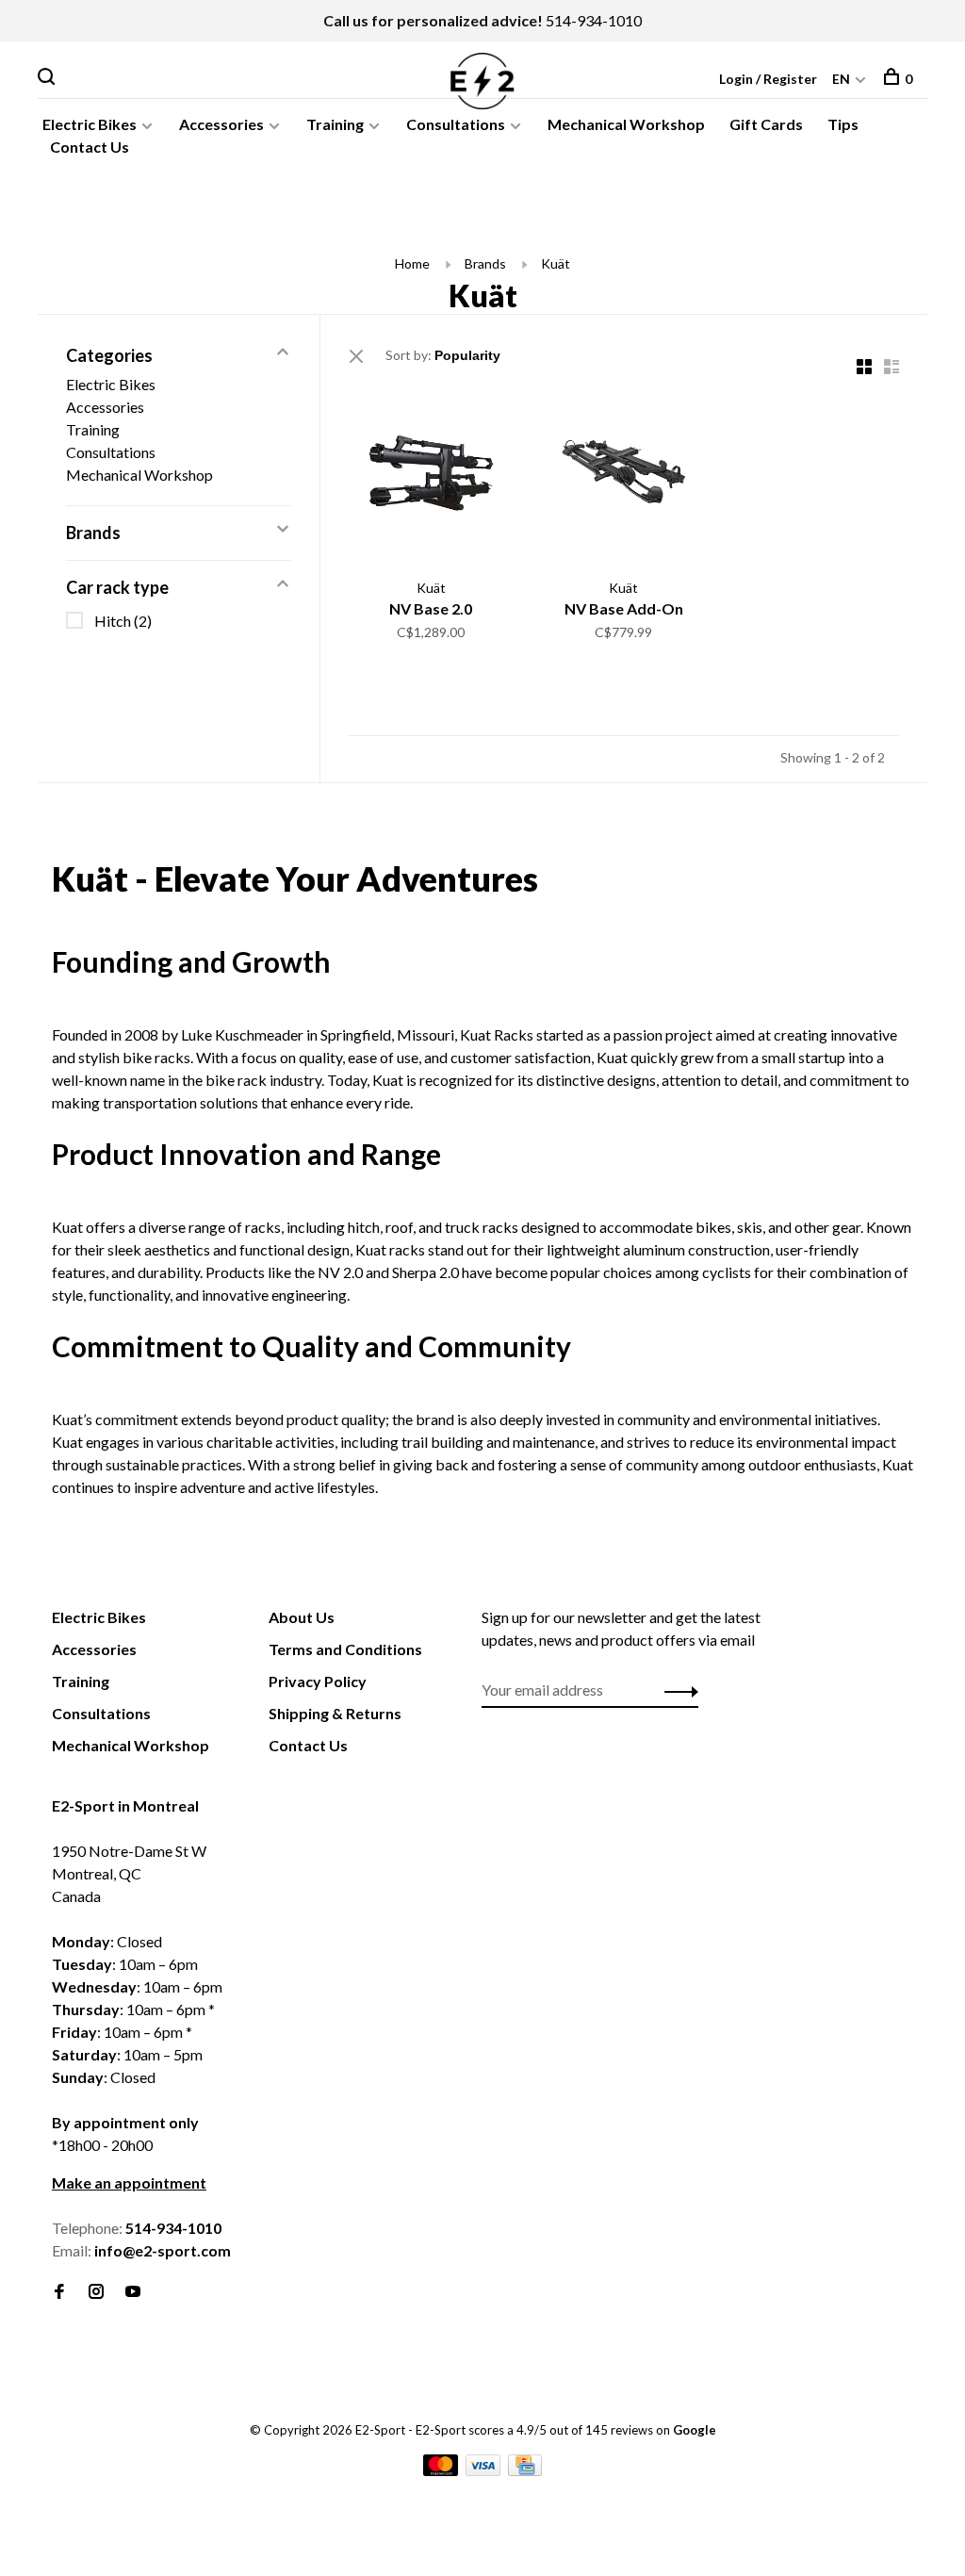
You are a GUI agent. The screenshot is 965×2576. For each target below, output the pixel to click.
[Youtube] (133, 2292)
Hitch (123, 621)
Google (695, 2430)
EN (841, 79)
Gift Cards (766, 124)
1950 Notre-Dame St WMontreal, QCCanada (129, 1873)
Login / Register (768, 79)
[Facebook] (59, 2292)
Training (335, 124)
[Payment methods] (442, 2470)
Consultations (456, 124)
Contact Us (90, 147)
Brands (485, 263)
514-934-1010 (594, 20)
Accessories (221, 124)
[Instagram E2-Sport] (96, 2292)
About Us (302, 1617)
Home (412, 263)
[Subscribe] (676, 1690)
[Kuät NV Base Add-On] (624, 474)
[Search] (49, 79)
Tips (843, 124)
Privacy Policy (318, 1681)
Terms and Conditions (345, 1649)
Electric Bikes (90, 124)
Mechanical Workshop (626, 124)
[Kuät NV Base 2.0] (431, 474)
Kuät (556, 263)
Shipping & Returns (335, 1713)
